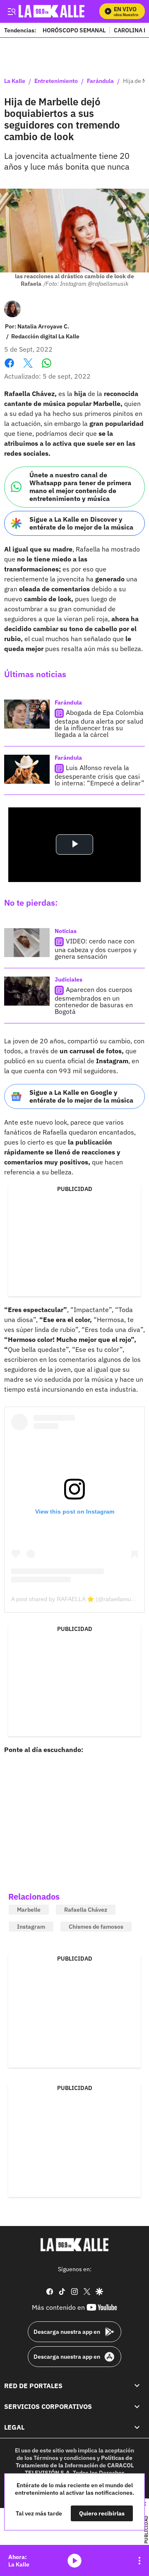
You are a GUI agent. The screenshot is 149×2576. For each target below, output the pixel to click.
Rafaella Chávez (86, 1910)
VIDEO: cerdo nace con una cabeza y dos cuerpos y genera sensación (96, 949)
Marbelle (29, 1910)
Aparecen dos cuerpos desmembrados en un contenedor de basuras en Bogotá (94, 1000)
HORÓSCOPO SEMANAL (74, 30)
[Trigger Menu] (11, 11)
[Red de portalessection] (137, 2385)
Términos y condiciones (65, 2457)
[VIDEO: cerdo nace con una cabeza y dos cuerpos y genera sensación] (27, 943)
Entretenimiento (56, 81)
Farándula (100, 81)
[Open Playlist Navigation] (139, 2561)
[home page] (74, 2245)
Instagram (31, 1927)
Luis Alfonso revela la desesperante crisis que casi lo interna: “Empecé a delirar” (100, 775)
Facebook (9, 368)
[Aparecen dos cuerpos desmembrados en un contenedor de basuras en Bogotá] (27, 991)
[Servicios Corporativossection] (137, 2406)
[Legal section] (137, 2427)
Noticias (66, 931)
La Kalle (15, 81)
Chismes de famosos (96, 1927)
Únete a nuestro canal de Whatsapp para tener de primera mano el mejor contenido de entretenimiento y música (80, 487)
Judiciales (68, 979)
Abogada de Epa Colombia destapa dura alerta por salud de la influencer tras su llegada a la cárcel (99, 723)
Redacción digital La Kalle (45, 336)
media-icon (74, 2561)
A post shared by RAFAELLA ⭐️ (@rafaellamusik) (76, 1599)
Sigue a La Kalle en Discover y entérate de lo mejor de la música (81, 523)
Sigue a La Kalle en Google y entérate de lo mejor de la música (81, 1096)
